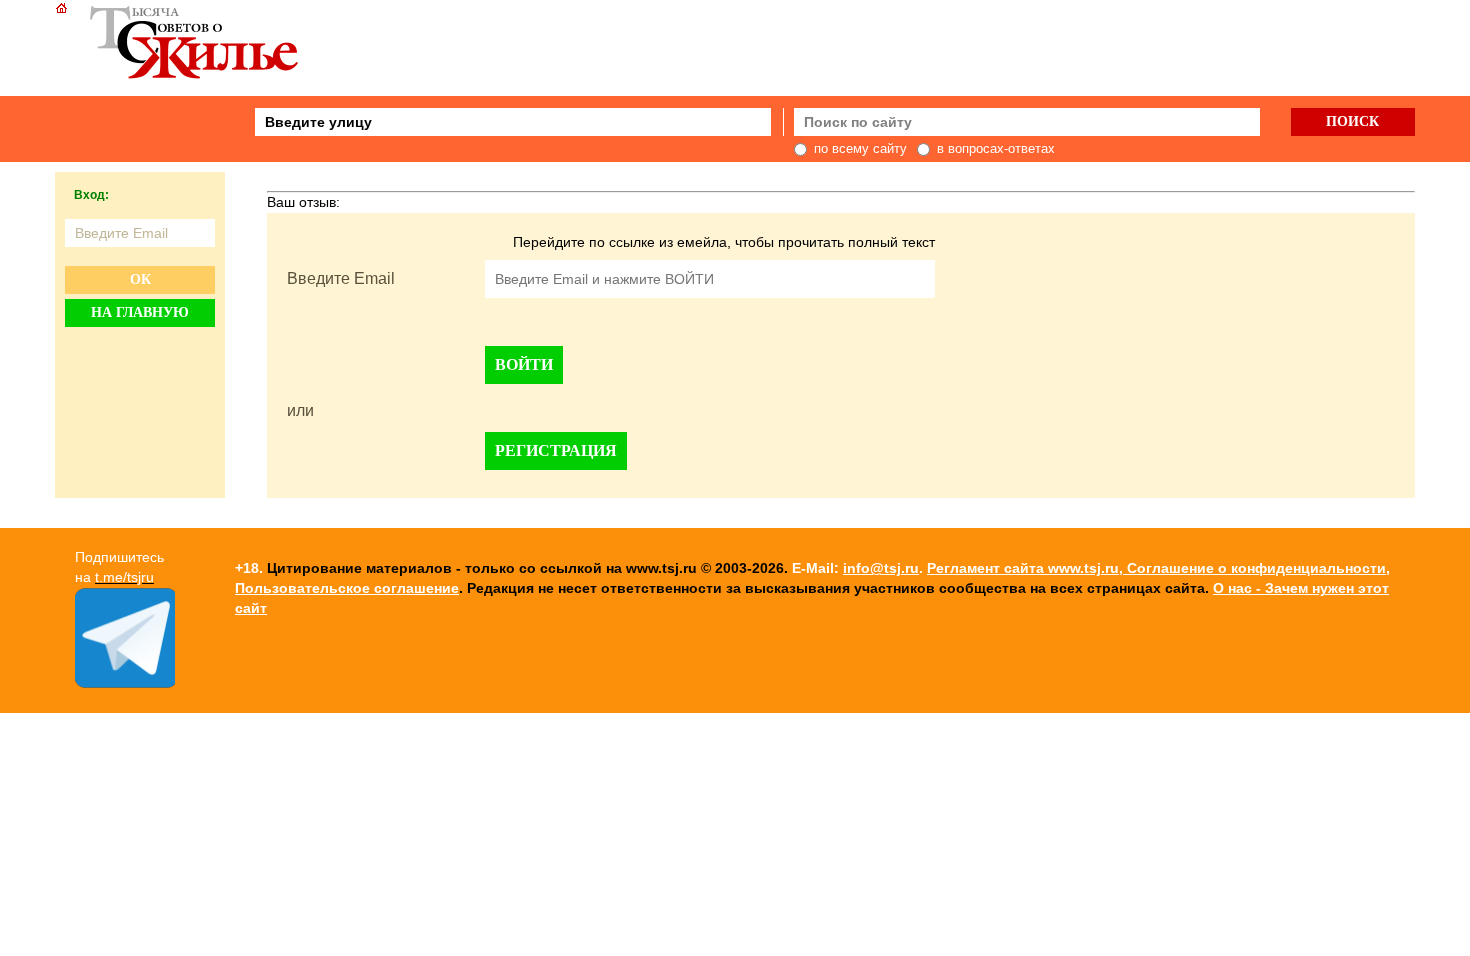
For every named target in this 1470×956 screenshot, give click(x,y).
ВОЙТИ (524, 364)
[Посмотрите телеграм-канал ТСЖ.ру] (125, 683)
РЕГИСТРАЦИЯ (556, 450)
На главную (140, 312)
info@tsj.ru (881, 568)
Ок (140, 279)
